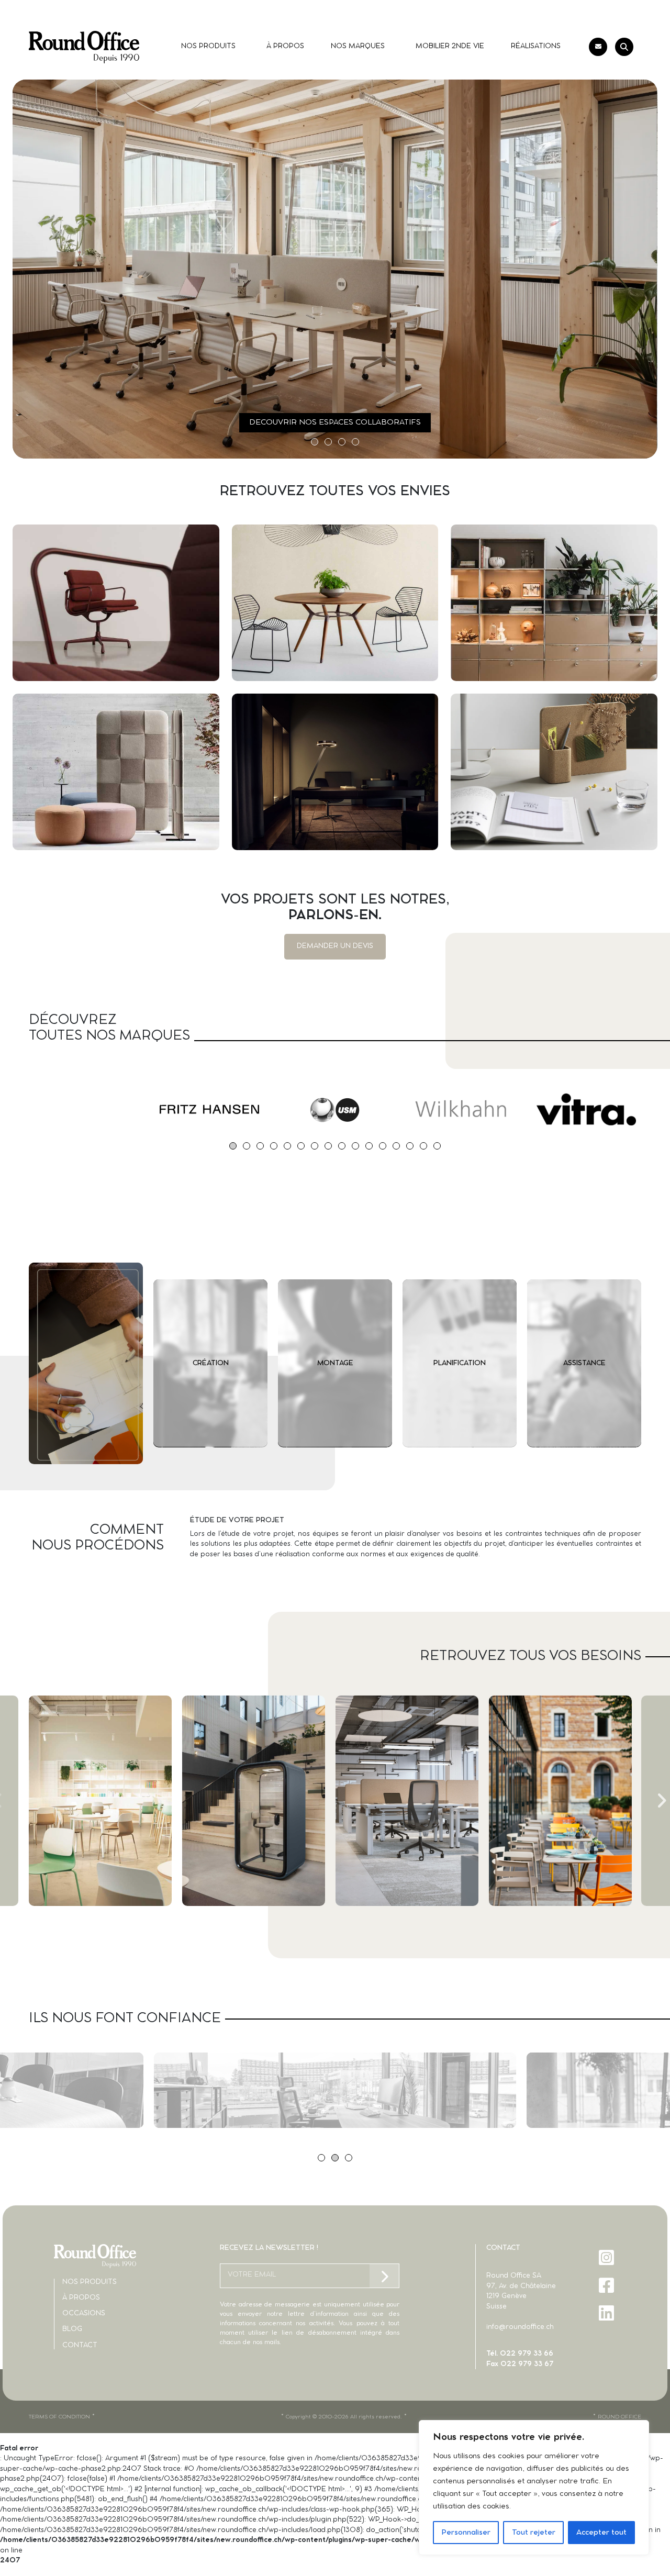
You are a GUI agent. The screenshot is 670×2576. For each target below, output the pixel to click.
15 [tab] (423, 1146)
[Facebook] (607, 2285)
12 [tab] (383, 1146)
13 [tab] (396, 1146)
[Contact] (598, 47)
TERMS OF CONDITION (59, 2417)
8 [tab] (328, 1146)
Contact (80, 2345)
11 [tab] (369, 1146)
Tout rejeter (534, 2533)
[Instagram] (607, 2257)
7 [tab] (315, 1146)
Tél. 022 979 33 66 (520, 2354)
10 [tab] (355, 1146)
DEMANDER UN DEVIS (335, 946)
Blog (72, 2329)
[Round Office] (84, 47)
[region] (534, 2488)
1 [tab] (315, 442)
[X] (607, 2341)
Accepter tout (601, 2533)
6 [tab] (301, 1146)
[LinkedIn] (607, 2313)
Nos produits (90, 2282)
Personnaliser (466, 2533)
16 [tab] (437, 1146)
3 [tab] (342, 442)
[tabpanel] (84, 1109)
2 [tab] (328, 442)
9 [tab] (342, 1146)
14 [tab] (410, 1146)
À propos (81, 2298)
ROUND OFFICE (619, 2417)
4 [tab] (355, 442)
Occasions (84, 2313)
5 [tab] (287, 1146)
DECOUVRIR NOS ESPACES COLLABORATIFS (335, 422)
